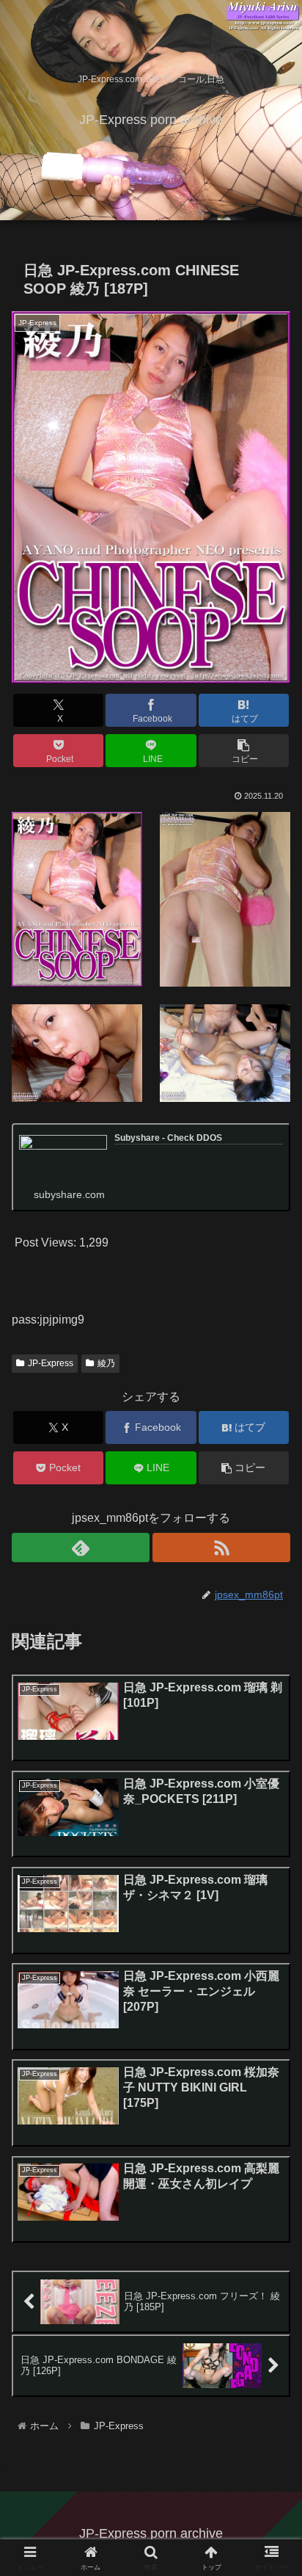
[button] (244, 751)
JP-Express (51, 1363)
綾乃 (106, 1363)
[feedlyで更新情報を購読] (81, 1548)
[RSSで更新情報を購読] (221, 1548)
